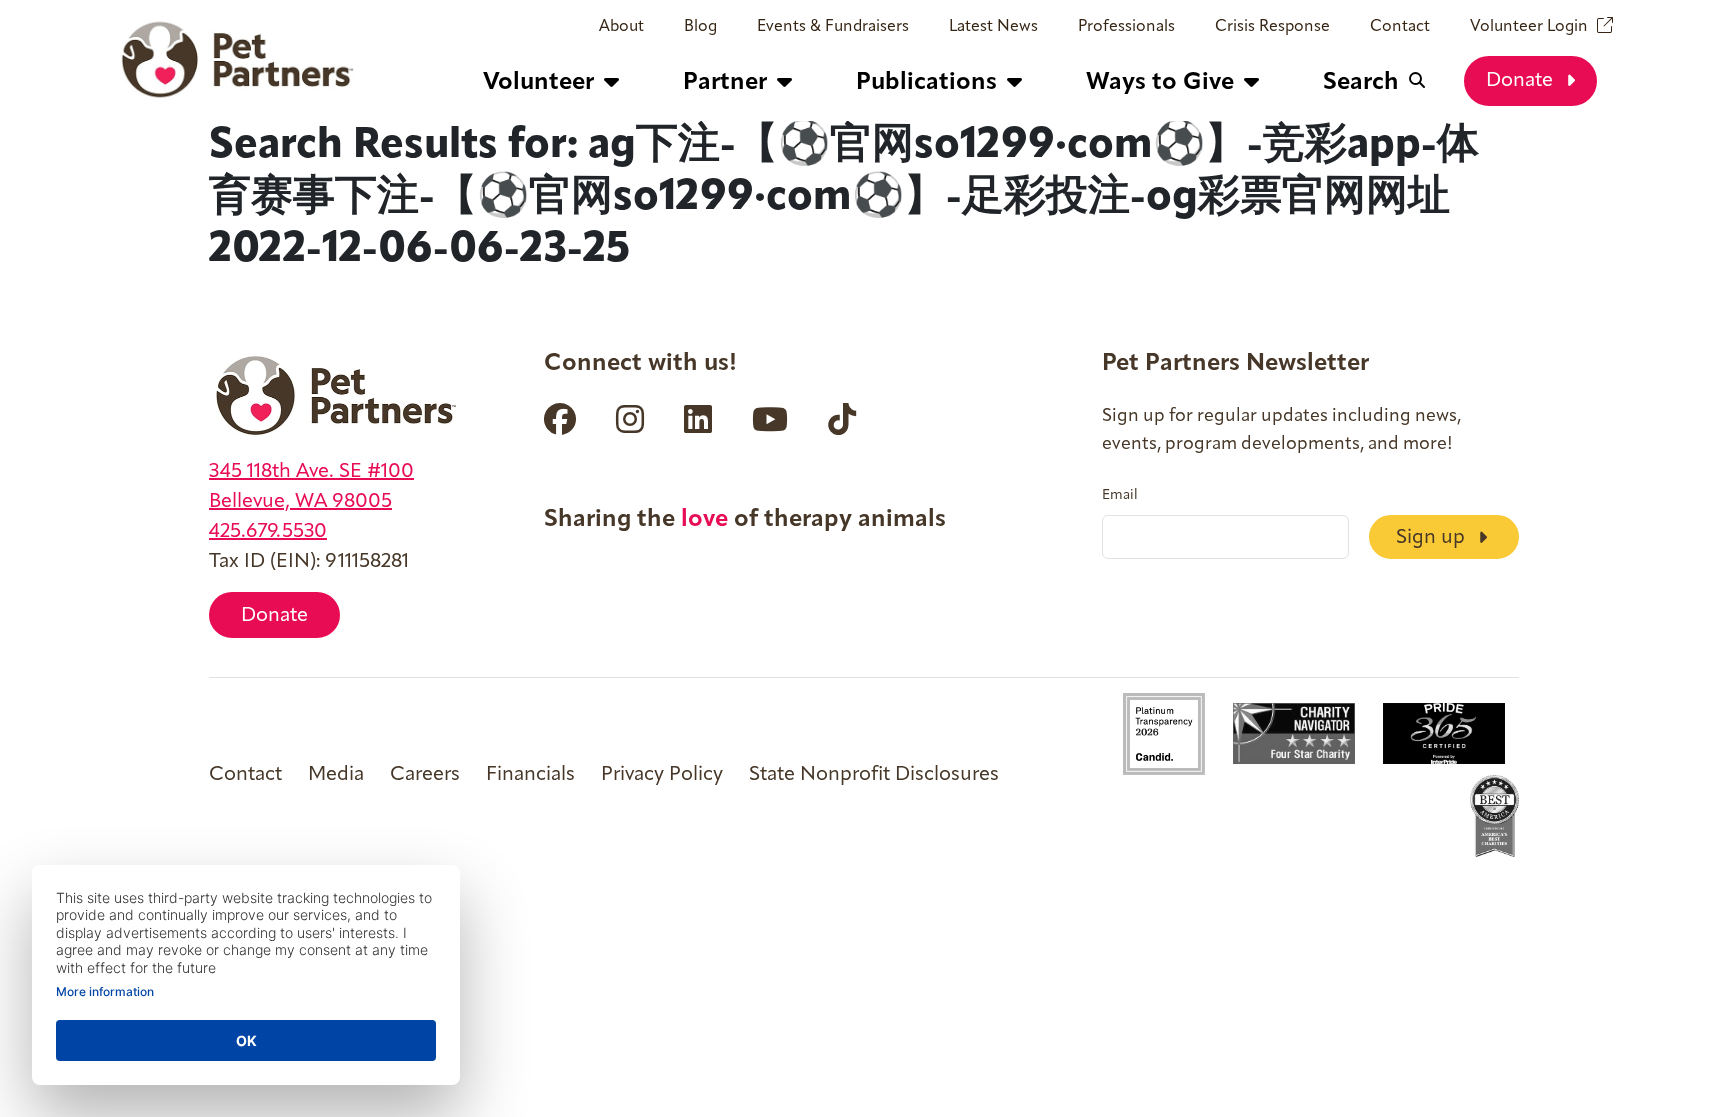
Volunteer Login (1529, 27)
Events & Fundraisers (833, 27)
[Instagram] (630, 419)
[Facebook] (560, 419)
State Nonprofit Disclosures (874, 775)
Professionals (1126, 27)
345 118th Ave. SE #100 (311, 472)
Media (336, 775)
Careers (425, 775)
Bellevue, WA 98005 (300, 502)
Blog (700, 27)
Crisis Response (1272, 27)
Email (1120, 496)
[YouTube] (770, 419)
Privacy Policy (662, 775)
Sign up (1433, 538)
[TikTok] (842, 419)
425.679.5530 (268, 532)
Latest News (993, 27)
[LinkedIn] (698, 419)
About (621, 27)
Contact (1400, 27)
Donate (1522, 81)
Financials (530, 775)
